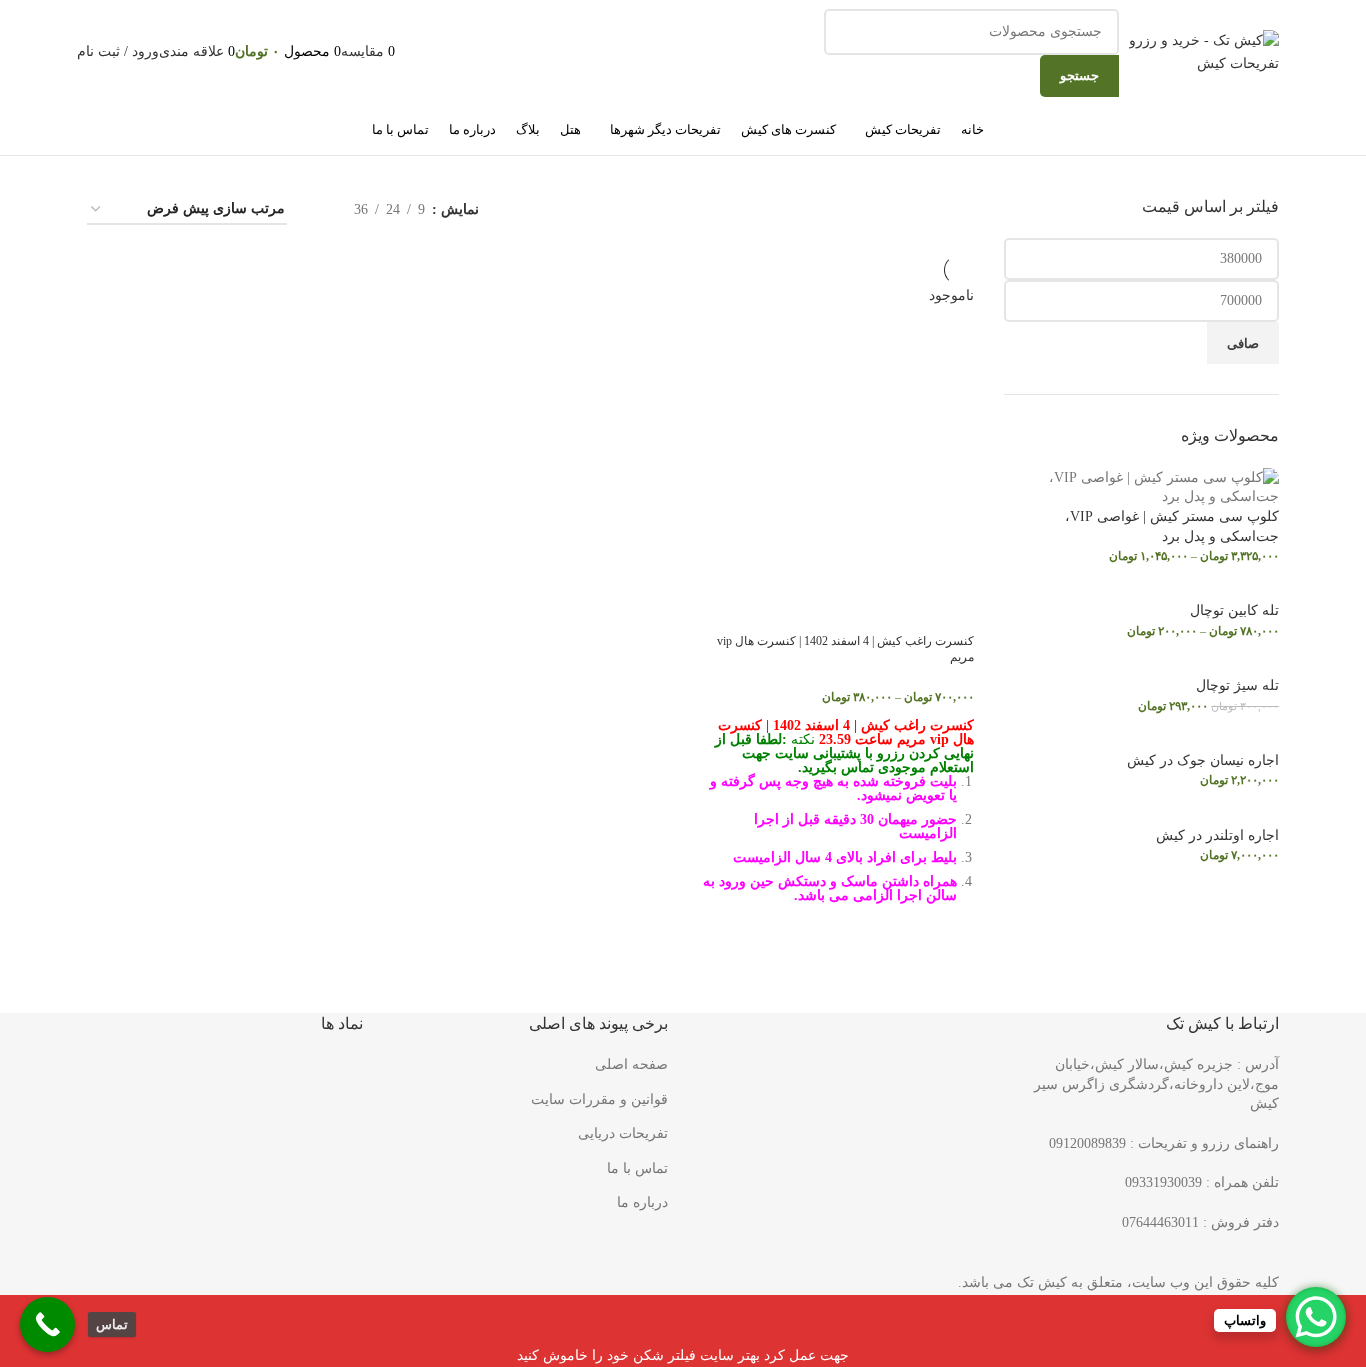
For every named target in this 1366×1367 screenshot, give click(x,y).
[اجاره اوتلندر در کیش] (1209, 814)
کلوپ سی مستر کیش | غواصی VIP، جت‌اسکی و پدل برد (1172, 526)
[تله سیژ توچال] (1229, 665)
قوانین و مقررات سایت (599, 1099)
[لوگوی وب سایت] (1204, 51)
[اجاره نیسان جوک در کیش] (1195, 739)
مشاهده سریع (949, 948)
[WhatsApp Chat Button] (1316, 1317)
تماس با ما (637, 1168)
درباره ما (642, 1202)
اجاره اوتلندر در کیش (1217, 835)
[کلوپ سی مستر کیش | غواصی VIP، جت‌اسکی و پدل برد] (1142, 486)
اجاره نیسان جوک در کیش (1203, 760)
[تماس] (47, 1324)
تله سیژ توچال (1237, 685)
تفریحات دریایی (623, 1133)
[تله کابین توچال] (1226, 590)
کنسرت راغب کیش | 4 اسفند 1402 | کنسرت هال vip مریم (845, 649)
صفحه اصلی (631, 1064)
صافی (1243, 343)
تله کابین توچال (1234, 610)
